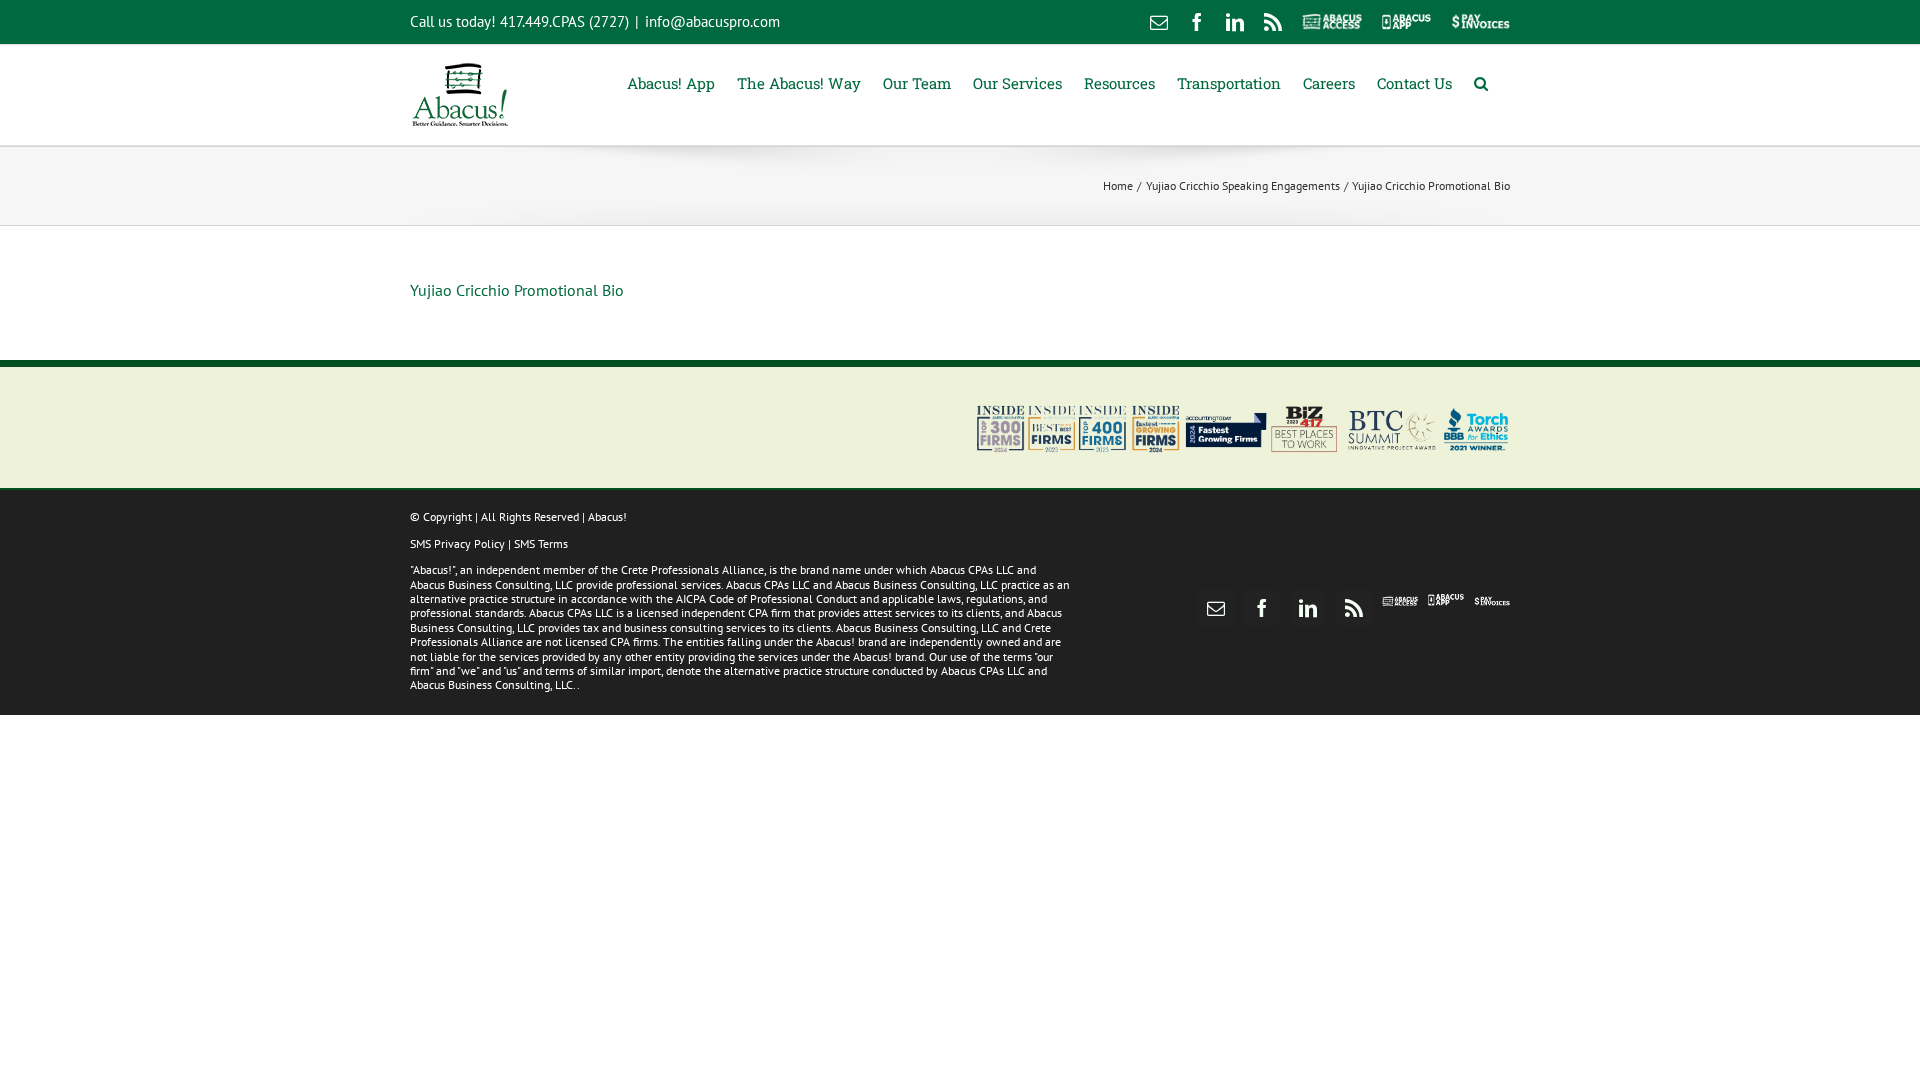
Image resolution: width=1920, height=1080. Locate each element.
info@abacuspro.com (712, 21)
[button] (1481, 81)
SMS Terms (541, 543)
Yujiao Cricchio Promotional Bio (517, 290)
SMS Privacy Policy (457, 543)
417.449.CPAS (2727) (564, 21)
